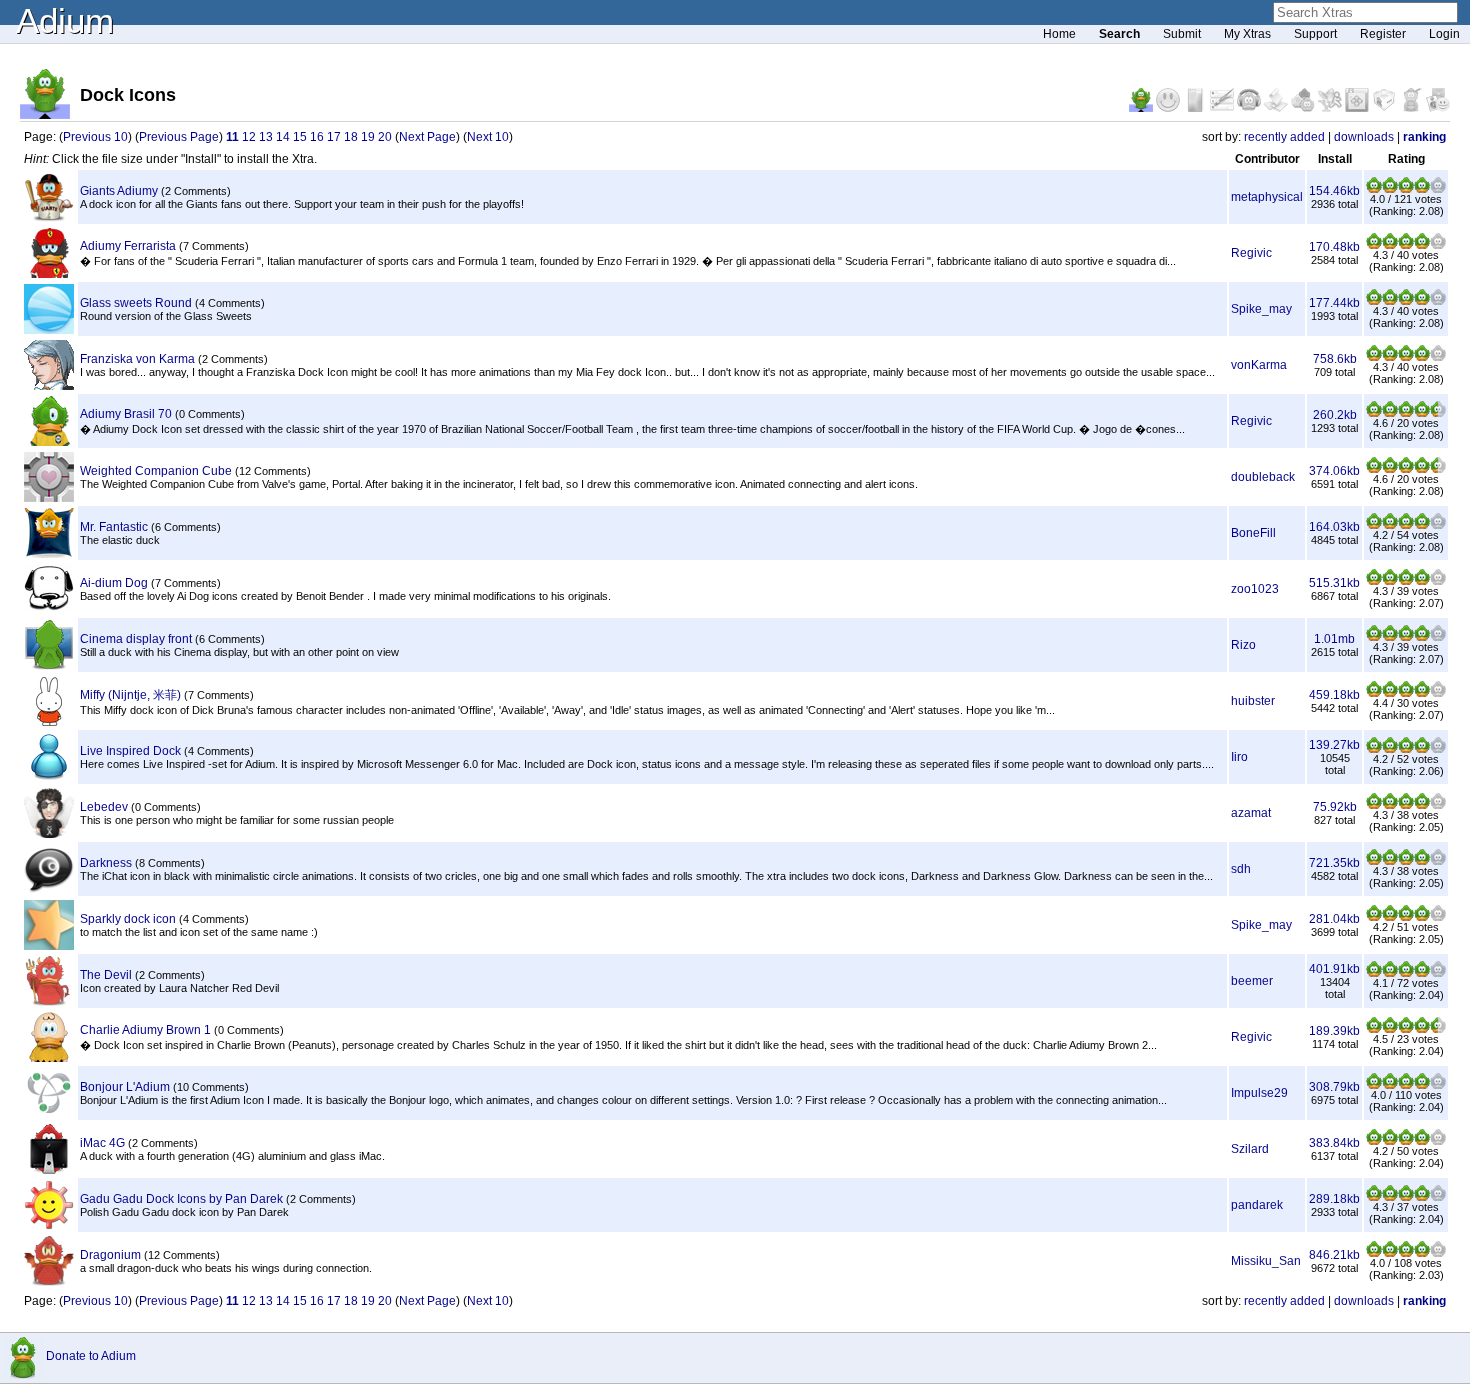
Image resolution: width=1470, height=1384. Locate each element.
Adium (65, 20)
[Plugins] (1385, 108)
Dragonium (110, 1255)
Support (1315, 34)
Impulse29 (1259, 1093)
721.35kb (1334, 863)
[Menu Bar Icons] (1358, 108)
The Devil (106, 975)
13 (266, 137)
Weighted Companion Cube (156, 471)
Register (1383, 34)
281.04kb (1334, 919)
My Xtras (1247, 34)
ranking (1424, 137)
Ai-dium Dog (114, 583)
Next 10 (488, 137)
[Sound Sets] (1250, 108)
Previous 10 (95, 137)
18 (351, 137)
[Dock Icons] (1142, 108)
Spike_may (1261, 309)
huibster (1253, 701)
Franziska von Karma (137, 359)
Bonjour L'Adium (125, 1087)
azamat (1251, 813)
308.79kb (1334, 1087)
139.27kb (1334, 745)
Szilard (1250, 1149)
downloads (1364, 137)
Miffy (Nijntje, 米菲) (130, 695)
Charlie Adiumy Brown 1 (145, 1030)
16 (317, 137)
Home (1059, 34)
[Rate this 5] (1438, 189)
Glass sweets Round (136, 303)
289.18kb (1334, 1199)
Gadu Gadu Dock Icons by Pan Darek (181, 1199)
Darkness (106, 863)
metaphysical (1267, 197)
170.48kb (1334, 247)
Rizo (1243, 645)
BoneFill (1253, 533)
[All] (1438, 108)
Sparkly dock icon (128, 919)
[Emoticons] (1169, 108)
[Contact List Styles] (1196, 108)
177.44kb (1334, 303)
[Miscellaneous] (1412, 108)
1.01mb (1334, 639)
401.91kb (1334, 969)
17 (334, 137)
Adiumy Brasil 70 (126, 414)
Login (1444, 34)
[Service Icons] (1331, 108)
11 (232, 137)
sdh (1241, 869)
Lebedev (104, 807)
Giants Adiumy (119, 191)
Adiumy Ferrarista (128, 246)
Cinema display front (136, 639)
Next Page (427, 137)
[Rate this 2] (1390, 189)
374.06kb (1334, 471)
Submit (1182, 34)
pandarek (1257, 1205)
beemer (1252, 981)
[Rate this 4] (1422, 189)
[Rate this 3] (1406, 189)
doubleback (1263, 477)
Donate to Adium (91, 1356)
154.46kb (1334, 191)
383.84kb (1334, 1143)
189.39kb (1334, 1031)
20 (385, 137)
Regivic (1251, 253)
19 (368, 137)
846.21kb (1334, 1255)
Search (1119, 34)
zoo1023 (1255, 589)
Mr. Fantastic (114, 527)
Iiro (1239, 757)
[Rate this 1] (1374, 189)
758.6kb (1335, 359)
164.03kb (1334, 527)
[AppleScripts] (1277, 108)
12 (249, 137)
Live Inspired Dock (130, 751)
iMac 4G (102, 1143)
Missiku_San (1266, 1261)
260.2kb (1335, 415)
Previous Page (179, 137)
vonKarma (1259, 365)
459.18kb (1334, 695)
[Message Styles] (1223, 108)
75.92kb (1335, 807)
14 (283, 137)
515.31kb (1334, 583)
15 (300, 137)
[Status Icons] (1304, 108)
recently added (1284, 137)
